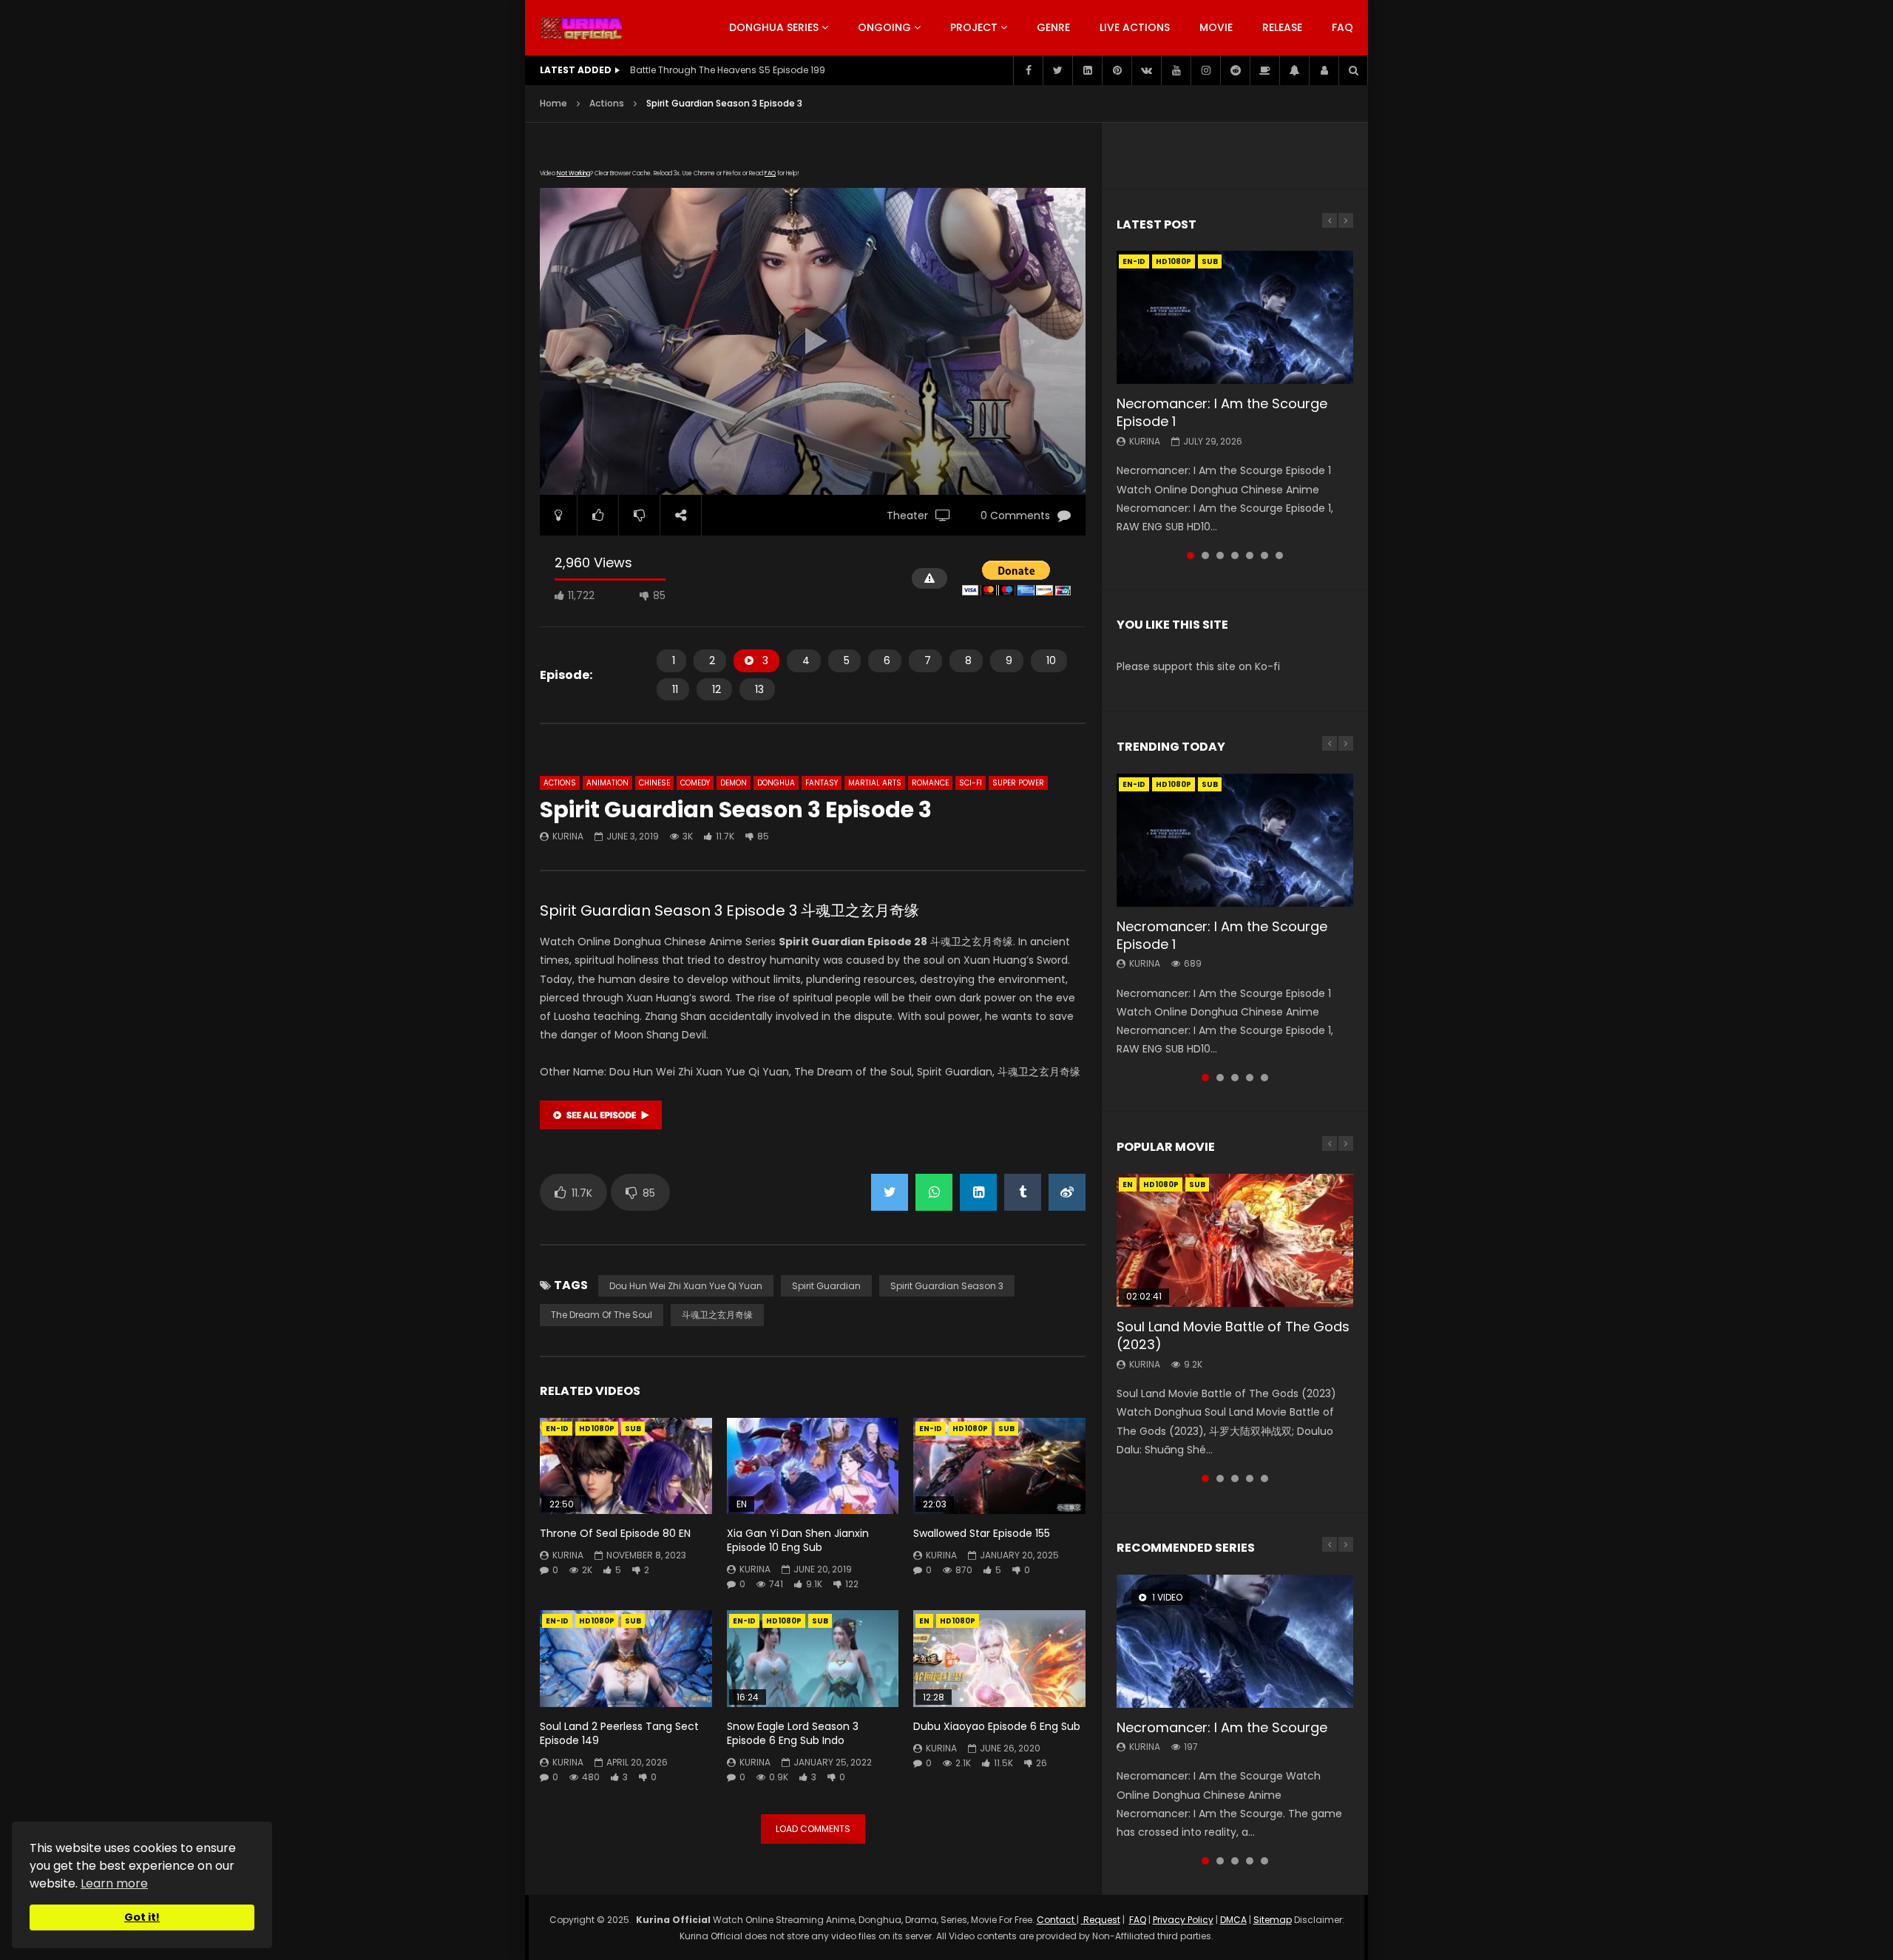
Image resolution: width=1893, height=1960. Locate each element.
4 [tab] (1235, 555)
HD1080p (597, 1429)
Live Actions (1135, 27)
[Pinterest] (1117, 70)
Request (1101, 1920)
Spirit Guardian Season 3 (947, 1286)
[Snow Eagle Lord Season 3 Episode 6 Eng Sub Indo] (813, 1659)
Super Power (1018, 783)
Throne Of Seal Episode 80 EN (615, 1533)
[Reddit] (1235, 70)
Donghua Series (774, 27)
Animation (607, 783)
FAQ (1342, 27)
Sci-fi (971, 783)
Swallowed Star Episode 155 (982, 1533)
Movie (1216, 27)
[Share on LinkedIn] (978, 1192)
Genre (1053, 27)
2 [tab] (1205, 555)
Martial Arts (875, 783)
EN (924, 1621)
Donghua (776, 783)
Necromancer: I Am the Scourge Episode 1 (1222, 412)
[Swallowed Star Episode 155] (999, 1466)
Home (553, 103)
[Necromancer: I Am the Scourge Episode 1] (1235, 317)
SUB (633, 1429)
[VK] (1146, 70)
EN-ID (557, 1429)
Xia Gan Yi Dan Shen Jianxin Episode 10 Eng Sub (798, 1540)
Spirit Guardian (826, 1286)
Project (974, 27)
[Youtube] (1176, 70)
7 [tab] (1279, 555)
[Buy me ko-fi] (1264, 70)
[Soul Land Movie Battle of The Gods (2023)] (1235, 1240)
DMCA (1233, 1920)
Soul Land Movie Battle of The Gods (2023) (1233, 1335)
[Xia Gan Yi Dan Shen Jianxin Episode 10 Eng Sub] (813, 1466)
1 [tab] (1191, 555)
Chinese (654, 783)
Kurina (568, 836)
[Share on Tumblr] (1023, 1192)
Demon (734, 783)
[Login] (1324, 70)
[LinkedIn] (1087, 70)
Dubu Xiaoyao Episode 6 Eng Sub (997, 1726)
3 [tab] (1220, 555)
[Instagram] (1205, 70)
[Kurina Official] (582, 28)
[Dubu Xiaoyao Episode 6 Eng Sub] (999, 1659)
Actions (607, 103)
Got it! (142, 1917)
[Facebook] (1028, 70)
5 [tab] (1250, 555)
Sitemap (1273, 1920)
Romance (930, 783)
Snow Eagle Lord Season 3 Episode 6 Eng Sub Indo (793, 1733)
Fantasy (822, 783)
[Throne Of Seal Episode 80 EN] (626, 1466)
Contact (1057, 1920)
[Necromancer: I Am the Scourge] (1235, 1641)
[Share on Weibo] (1067, 1192)
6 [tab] (1264, 555)
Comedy (695, 783)
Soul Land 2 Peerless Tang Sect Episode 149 (619, 1733)
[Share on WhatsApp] (934, 1192)
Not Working (573, 173)
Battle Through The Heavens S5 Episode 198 (728, 70)
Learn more (114, 1883)
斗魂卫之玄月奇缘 (717, 1315)
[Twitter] (1057, 70)
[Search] (1353, 70)
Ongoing (884, 27)
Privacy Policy (1183, 1920)
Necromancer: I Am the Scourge (1222, 1727)
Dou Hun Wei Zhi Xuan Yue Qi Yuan (686, 1286)
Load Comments (813, 1829)
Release (1282, 27)
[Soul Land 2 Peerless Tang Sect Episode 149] (626, 1659)
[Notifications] (1294, 70)
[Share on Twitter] (890, 1192)
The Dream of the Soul (602, 1315)
